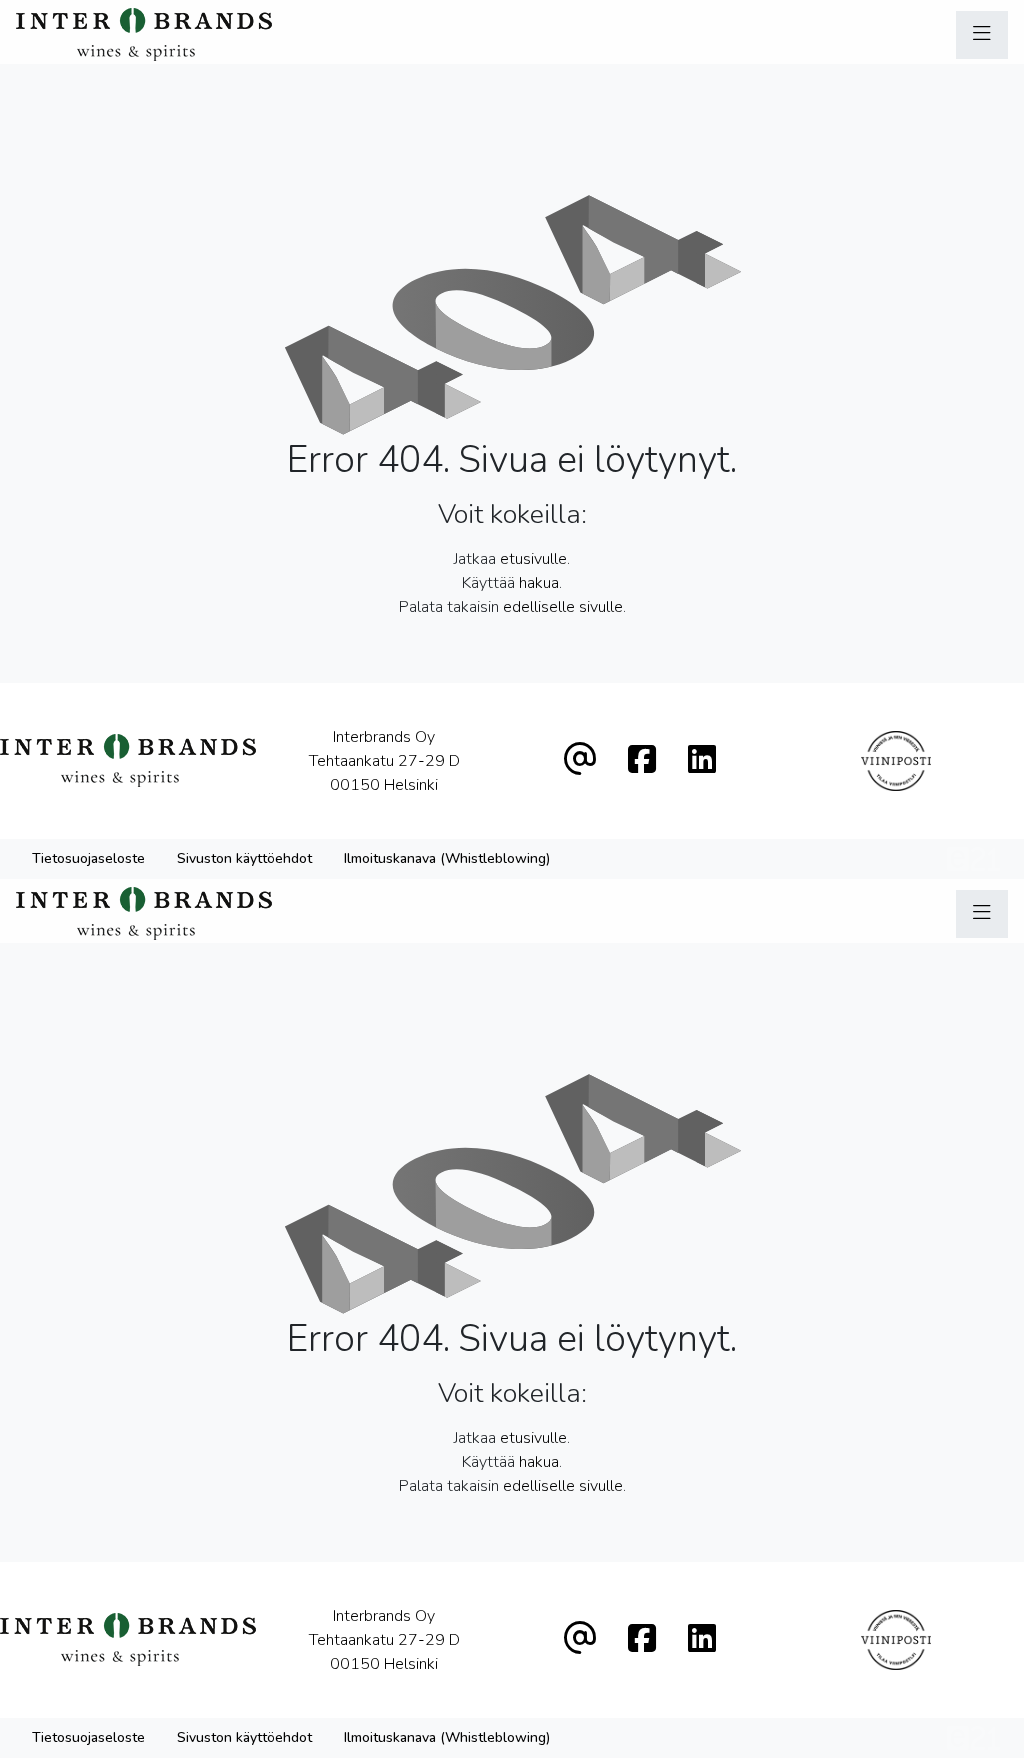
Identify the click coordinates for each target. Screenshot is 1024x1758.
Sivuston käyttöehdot (244, 858)
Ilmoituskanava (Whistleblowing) (447, 858)
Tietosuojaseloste (88, 858)
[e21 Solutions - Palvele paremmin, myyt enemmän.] (973, 857)
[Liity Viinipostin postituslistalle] (896, 761)
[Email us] (580, 760)
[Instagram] (702, 760)
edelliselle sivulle (563, 607)
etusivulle (533, 559)
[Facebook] (642, 760)
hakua (539, 583)
